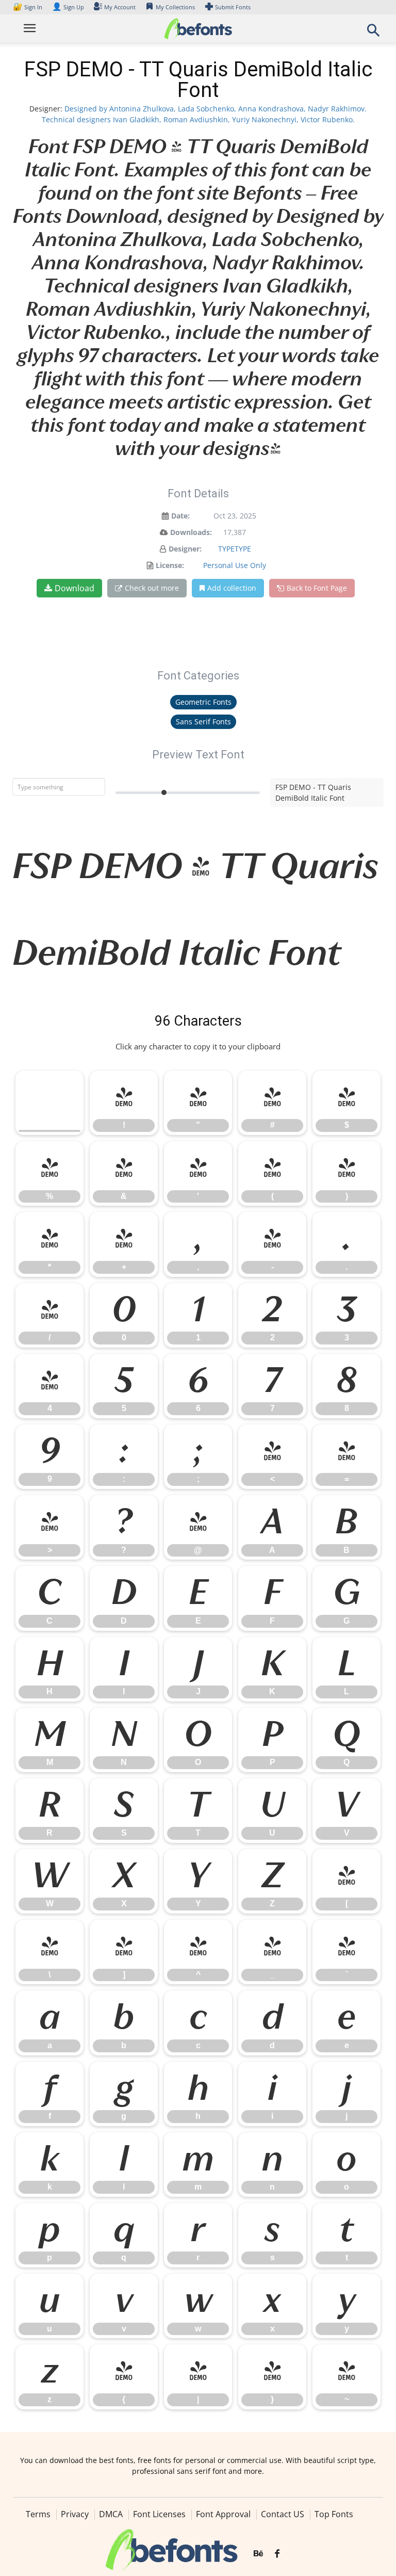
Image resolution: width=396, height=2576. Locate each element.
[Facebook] (277, 2554)
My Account (120, 7)
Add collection (232, 588)
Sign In (28, 7)
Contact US (283, 2514)
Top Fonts (334, 2514)
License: (170, 565)
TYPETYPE (235, 549)
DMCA (111, 2514)
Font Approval (223, 2514)
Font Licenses (159, 2514)
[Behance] (258, 2554)
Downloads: (191, 532)
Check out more (152, 588)
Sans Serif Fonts (203, 722)
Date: (180, 516)
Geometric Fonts (203, 702)
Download (75, 588)
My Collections (175, 7)
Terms (38, 2514)
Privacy (75, 2514)
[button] (373, 33)
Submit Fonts (233, 7)
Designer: (185, 549)
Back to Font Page (317, 588)
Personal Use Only (235, 565)
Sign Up (68, 7)
